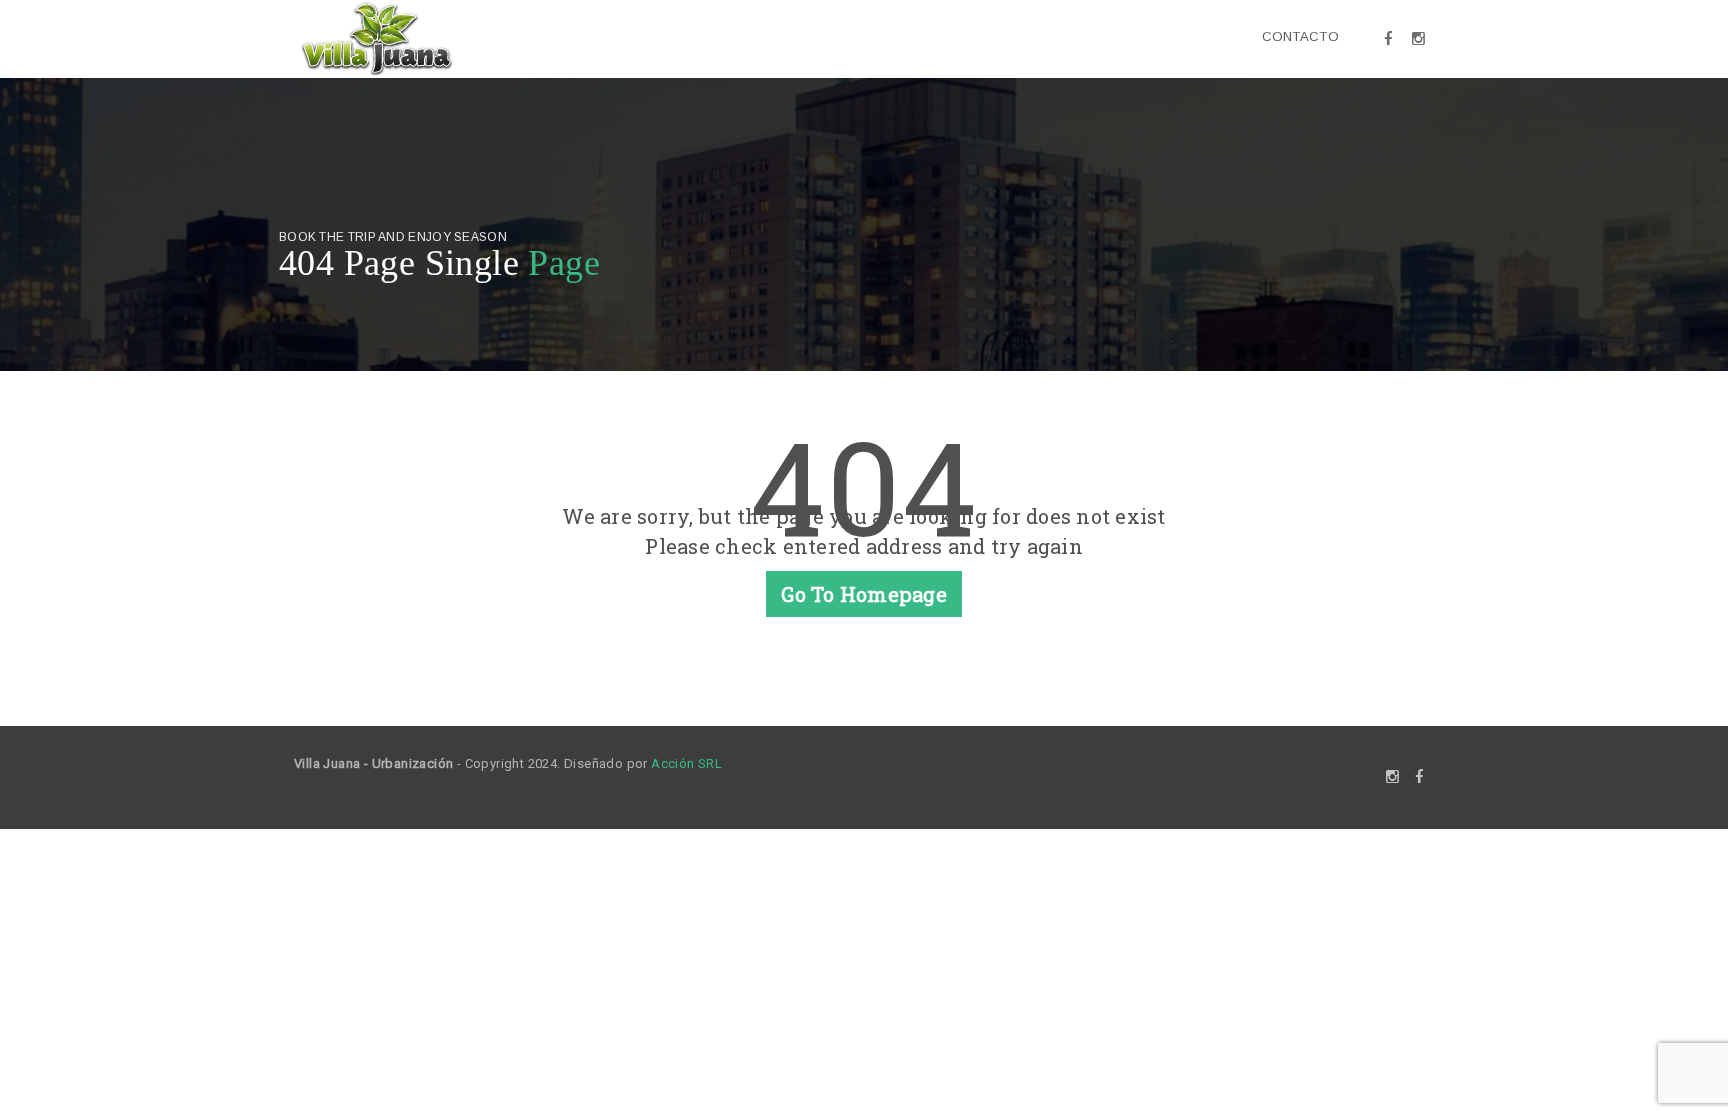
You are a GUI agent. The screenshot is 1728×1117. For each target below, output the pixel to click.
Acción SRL (686, 763)
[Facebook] (1389, 39)
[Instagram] (1419, 39)
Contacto (1300, 36)
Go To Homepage (864, 594)
